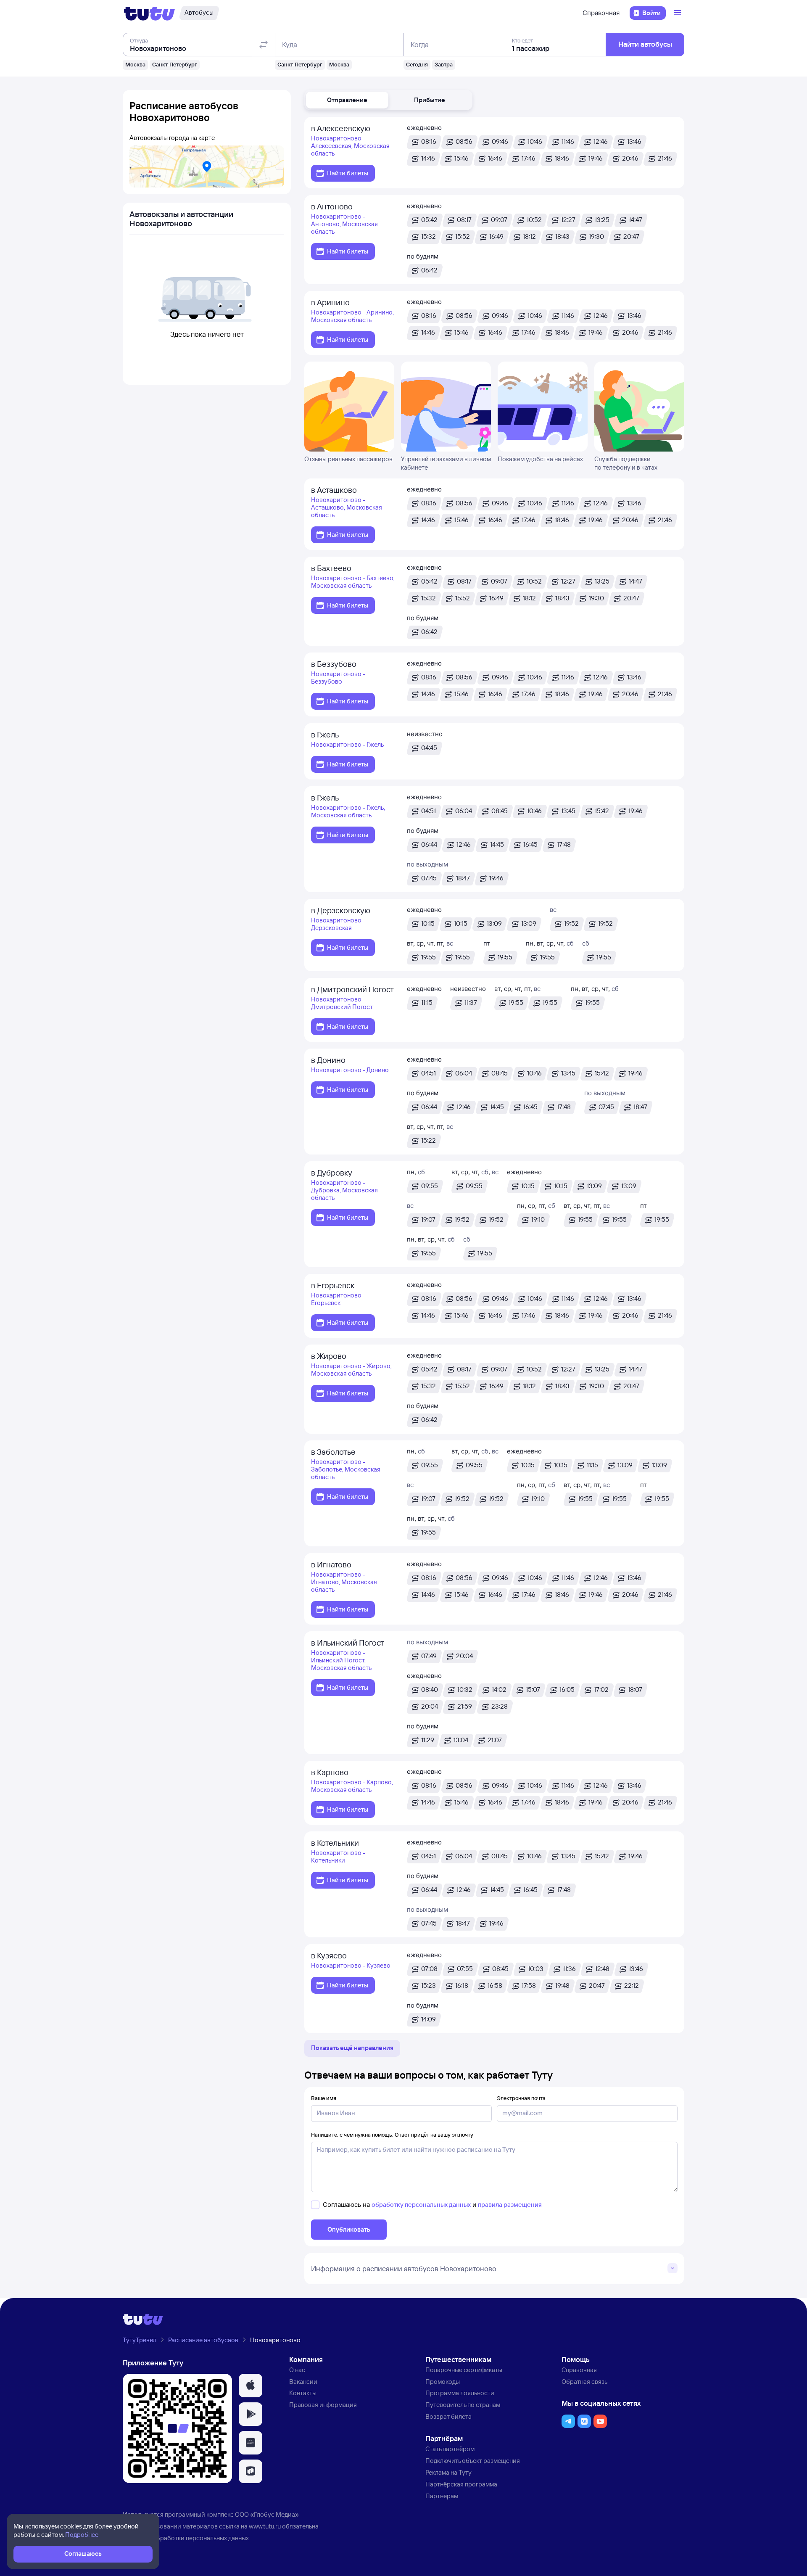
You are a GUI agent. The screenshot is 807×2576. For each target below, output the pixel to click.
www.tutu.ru (265, 2526)
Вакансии (303, 2382)
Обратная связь (584, 2382)
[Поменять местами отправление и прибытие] (264, 45)
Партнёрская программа (461, 2484)
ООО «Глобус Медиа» (267, 2514)
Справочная (601, 13)
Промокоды (443, 2382)
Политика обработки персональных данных (186, 2538)
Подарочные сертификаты (464, 2370)
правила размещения (510, 2205)
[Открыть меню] (678, 13)
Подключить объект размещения (473, 2461)
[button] (347, 100)
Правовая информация (323, 2405)
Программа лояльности (460, 2393)
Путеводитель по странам (463, 2405)
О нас (297, 2370)
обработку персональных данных (421, 2205)
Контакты (303, 2393)
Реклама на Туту (448, 2472)
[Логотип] (149, 13)
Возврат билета (448, 2416)
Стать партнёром (450, 2449)
